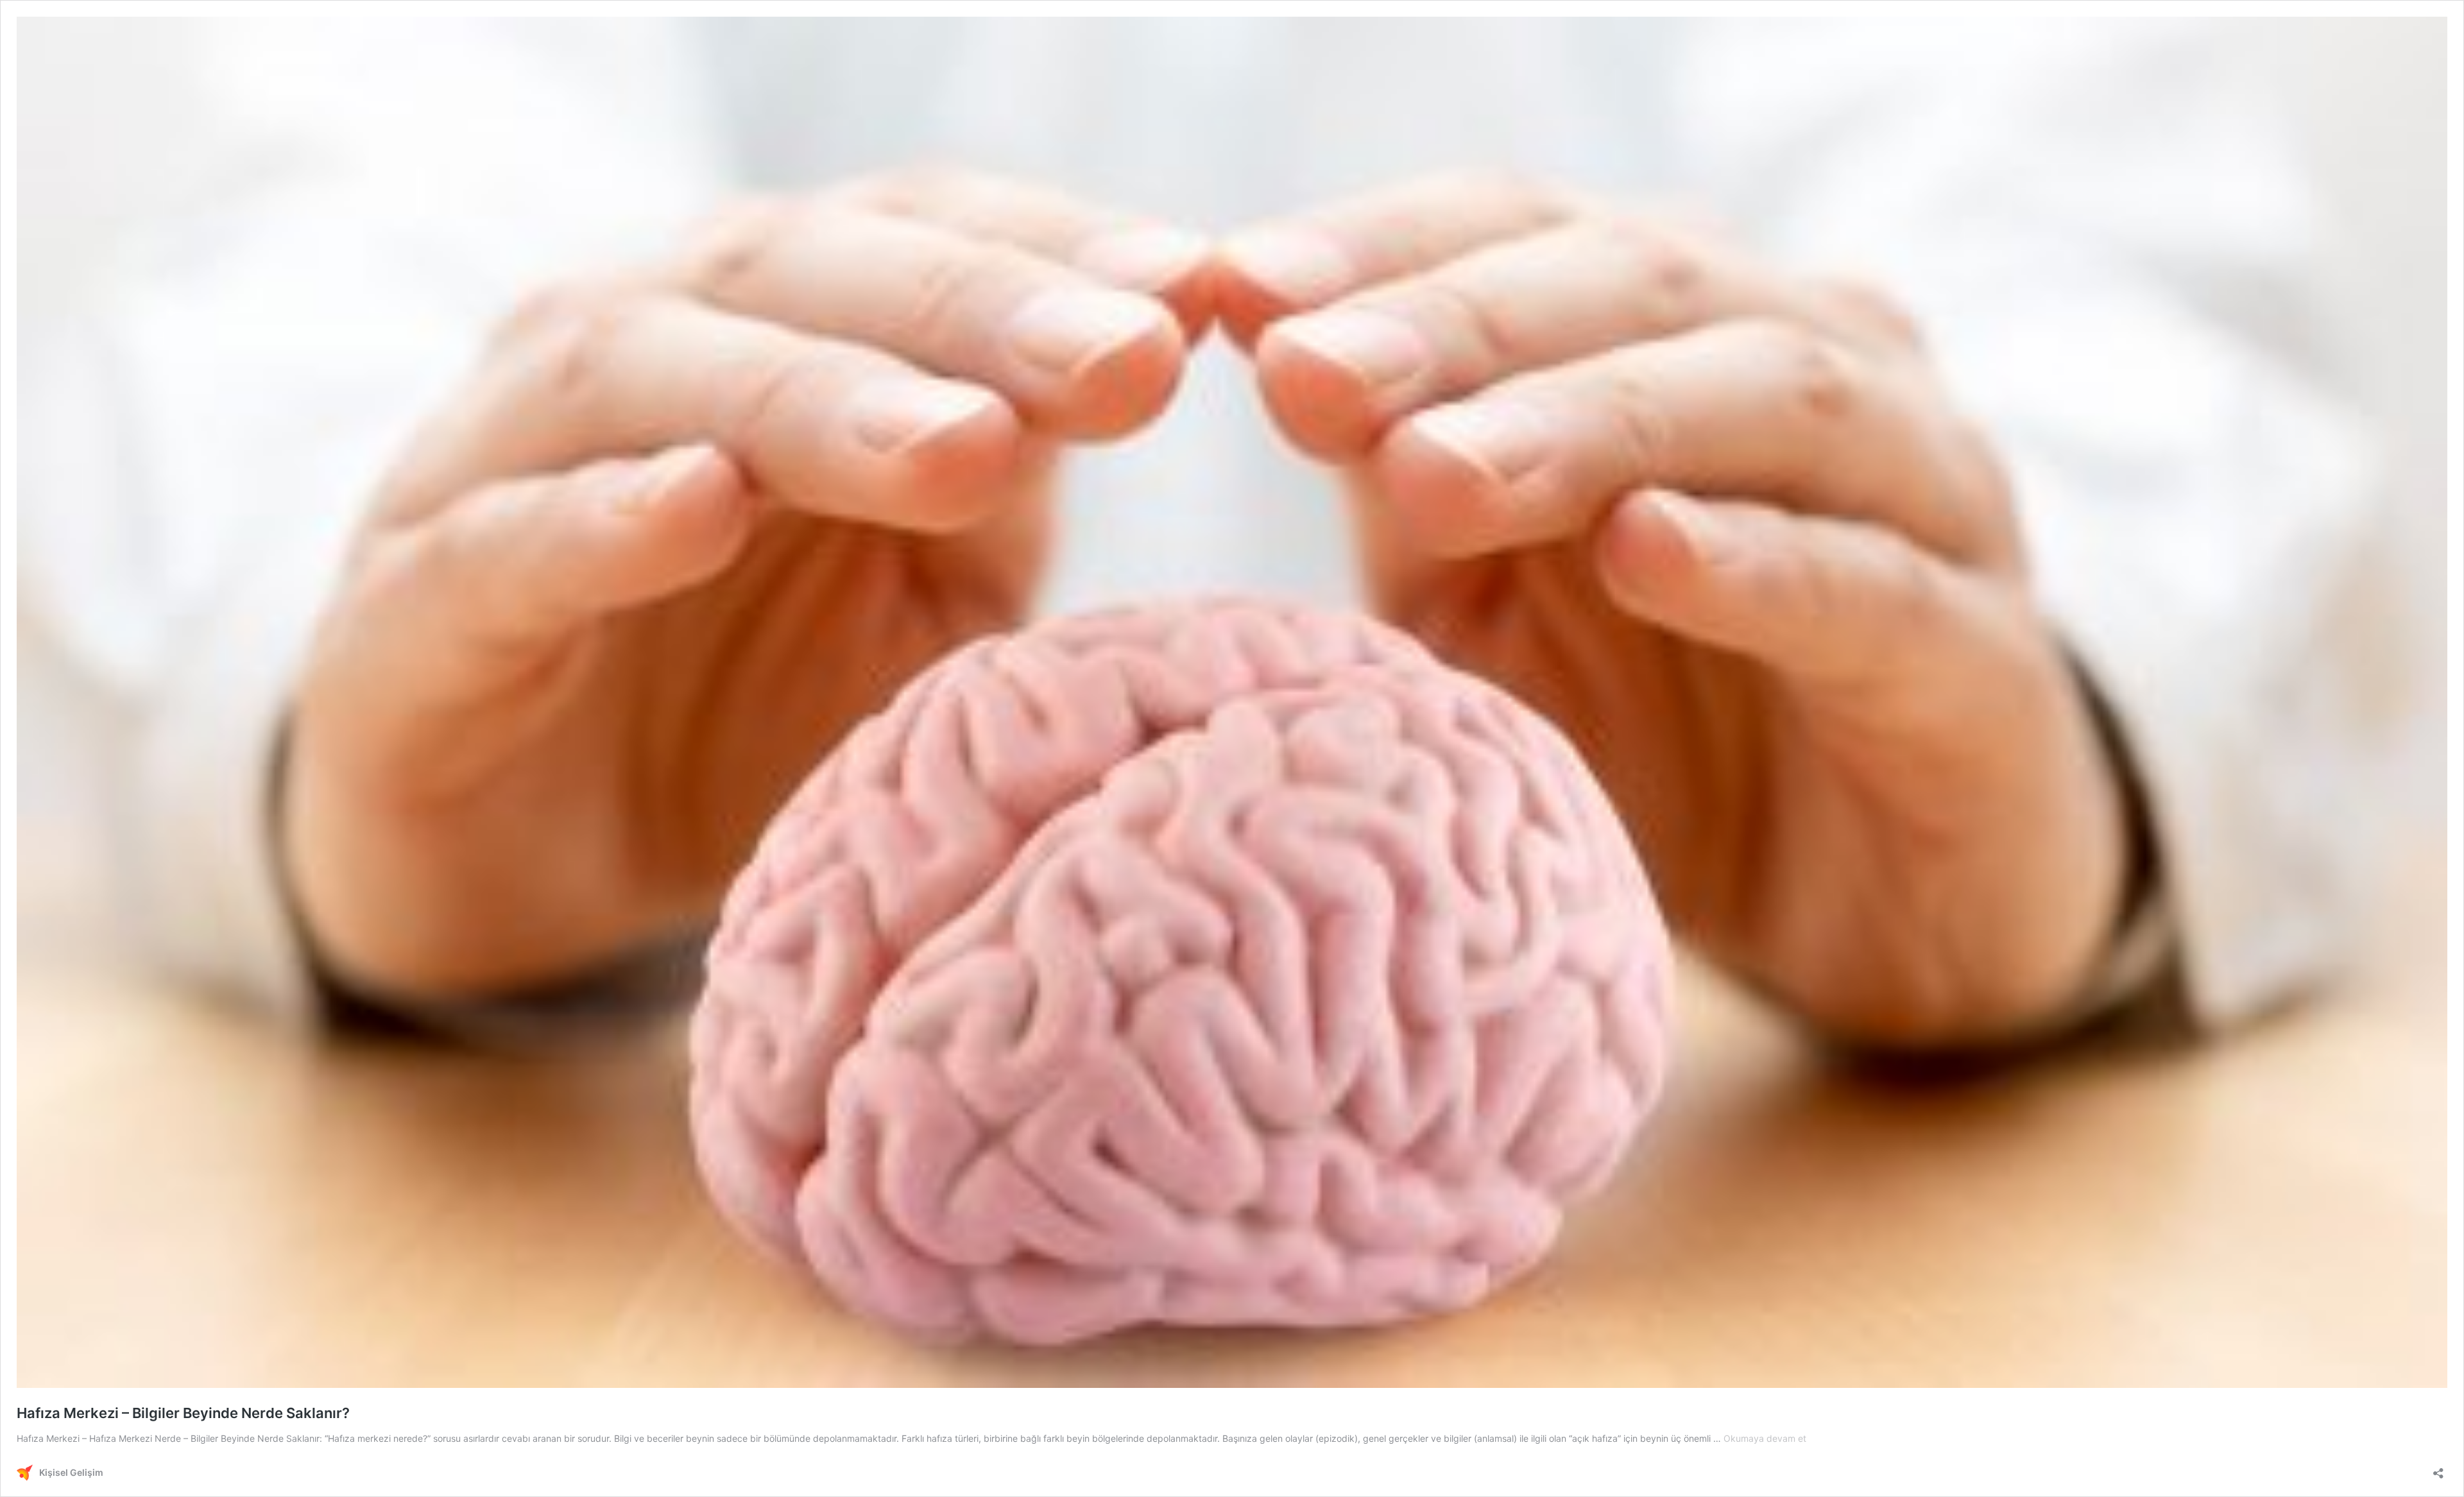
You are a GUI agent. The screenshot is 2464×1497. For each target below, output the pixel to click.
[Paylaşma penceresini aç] (2438, 1469)
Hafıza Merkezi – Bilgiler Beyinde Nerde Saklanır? (183, 1413)
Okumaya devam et (1765, 1438)
